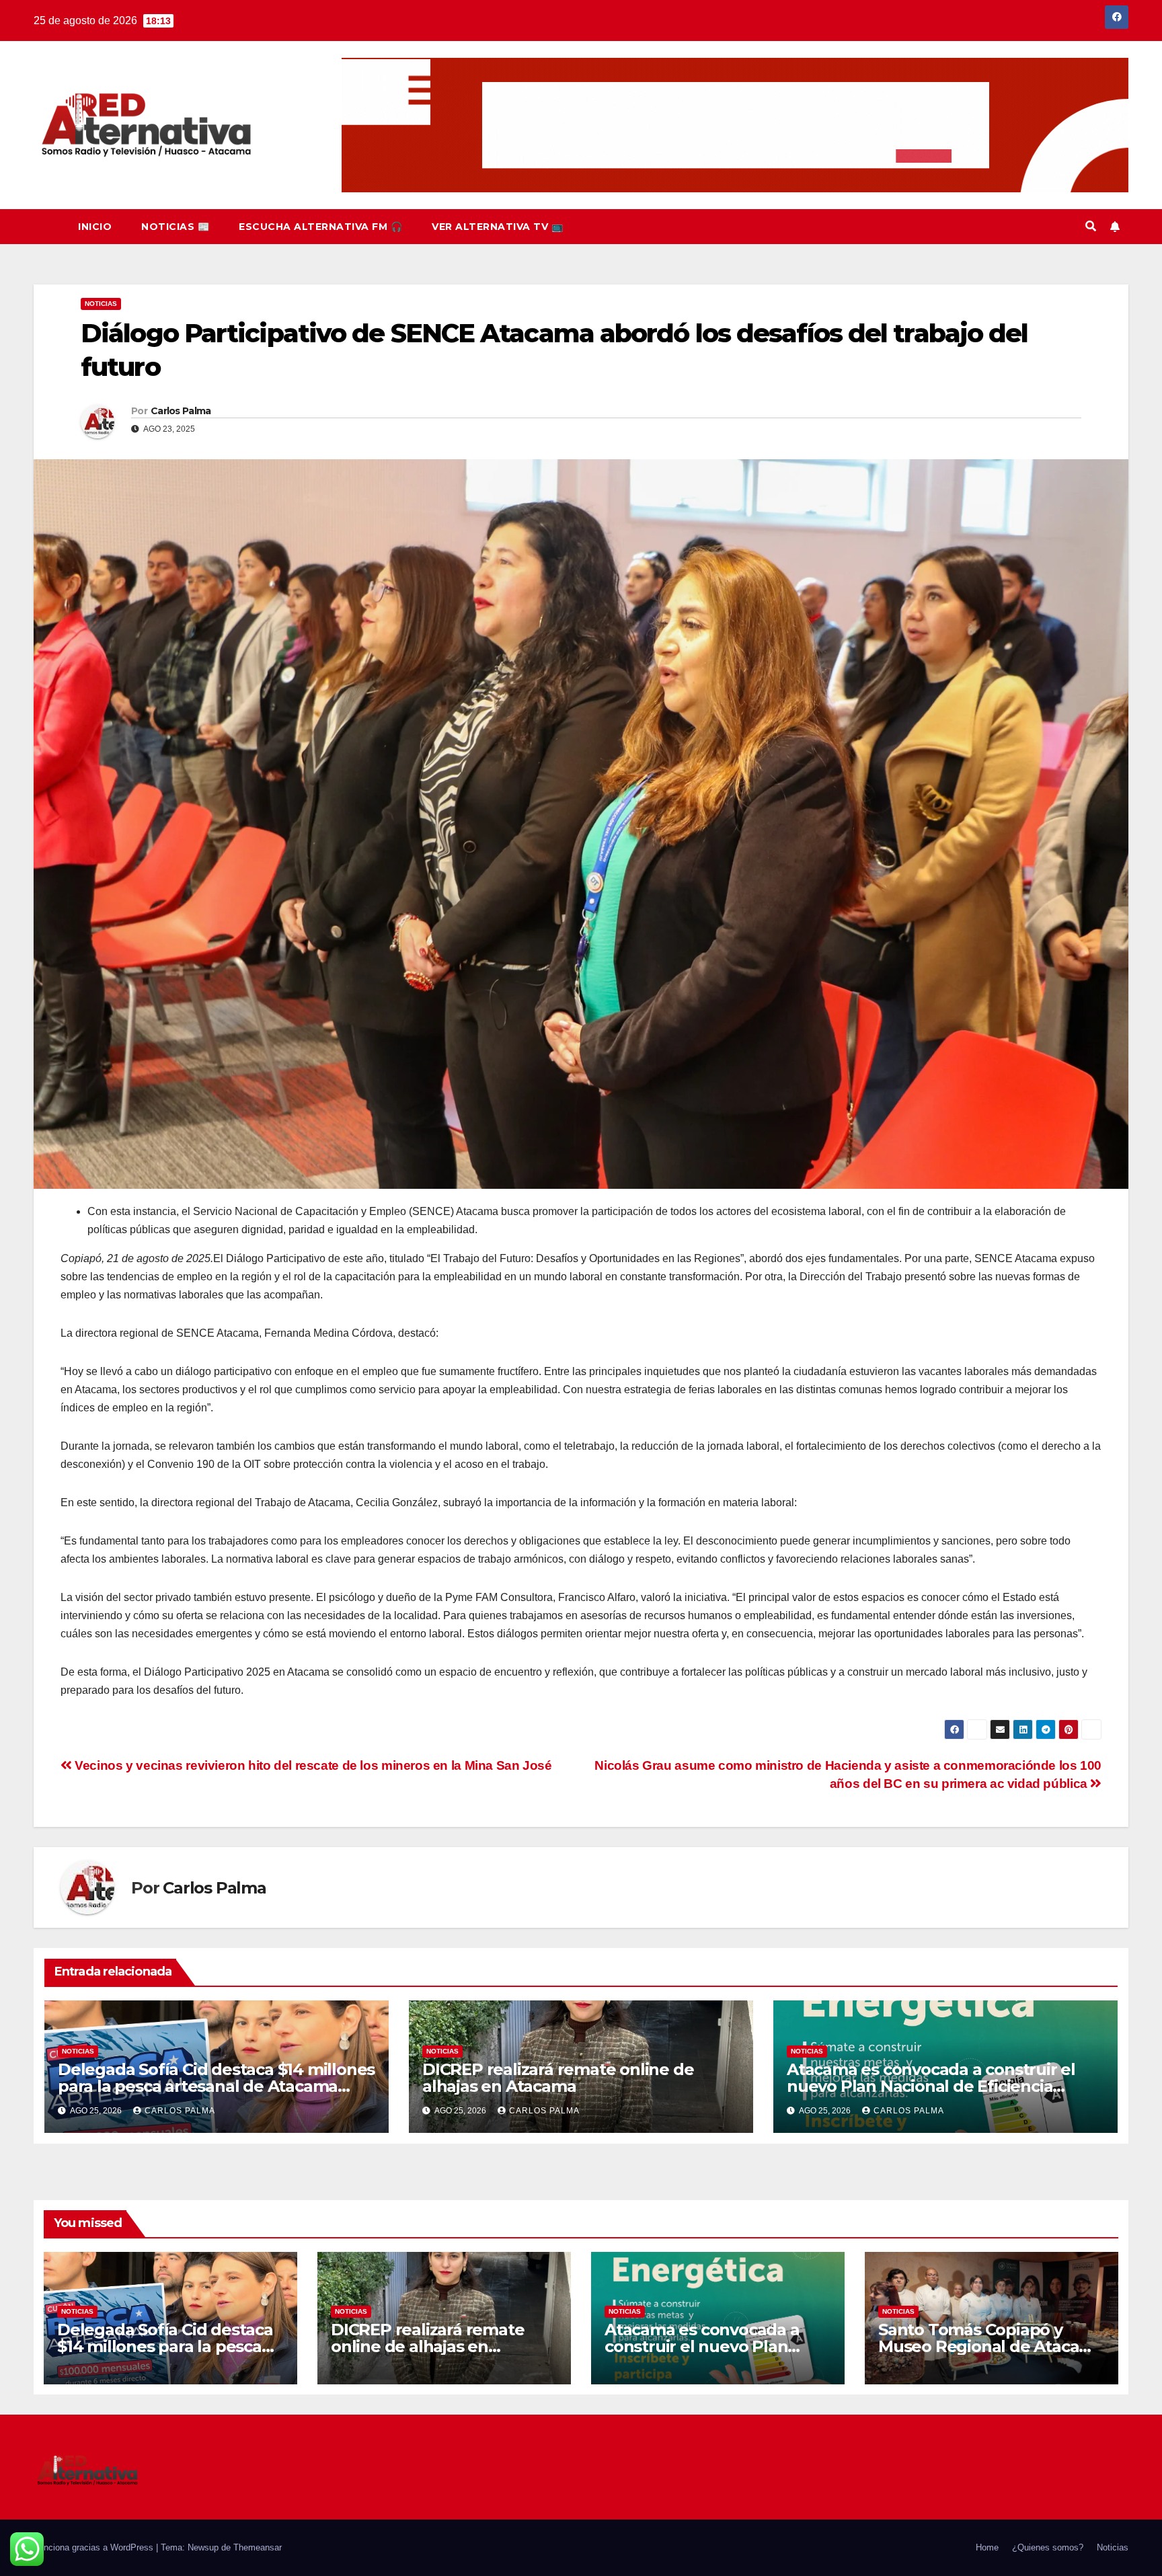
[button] (1091, 226)
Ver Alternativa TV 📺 (497, 227)
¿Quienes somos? (1048, 2547)
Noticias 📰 (175, 227)
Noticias (101, 304)
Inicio (95, 227)
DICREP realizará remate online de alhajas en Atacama (558, 2078)
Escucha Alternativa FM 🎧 (320, 227)
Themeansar (258, 2547)
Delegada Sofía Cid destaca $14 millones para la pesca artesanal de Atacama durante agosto (216, 2086)
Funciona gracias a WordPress (95, 2547)
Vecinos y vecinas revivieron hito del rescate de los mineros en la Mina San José (312, 1765)
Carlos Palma (181, 411)
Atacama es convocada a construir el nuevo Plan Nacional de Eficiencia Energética (931, 2086)
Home (987, 2547)
